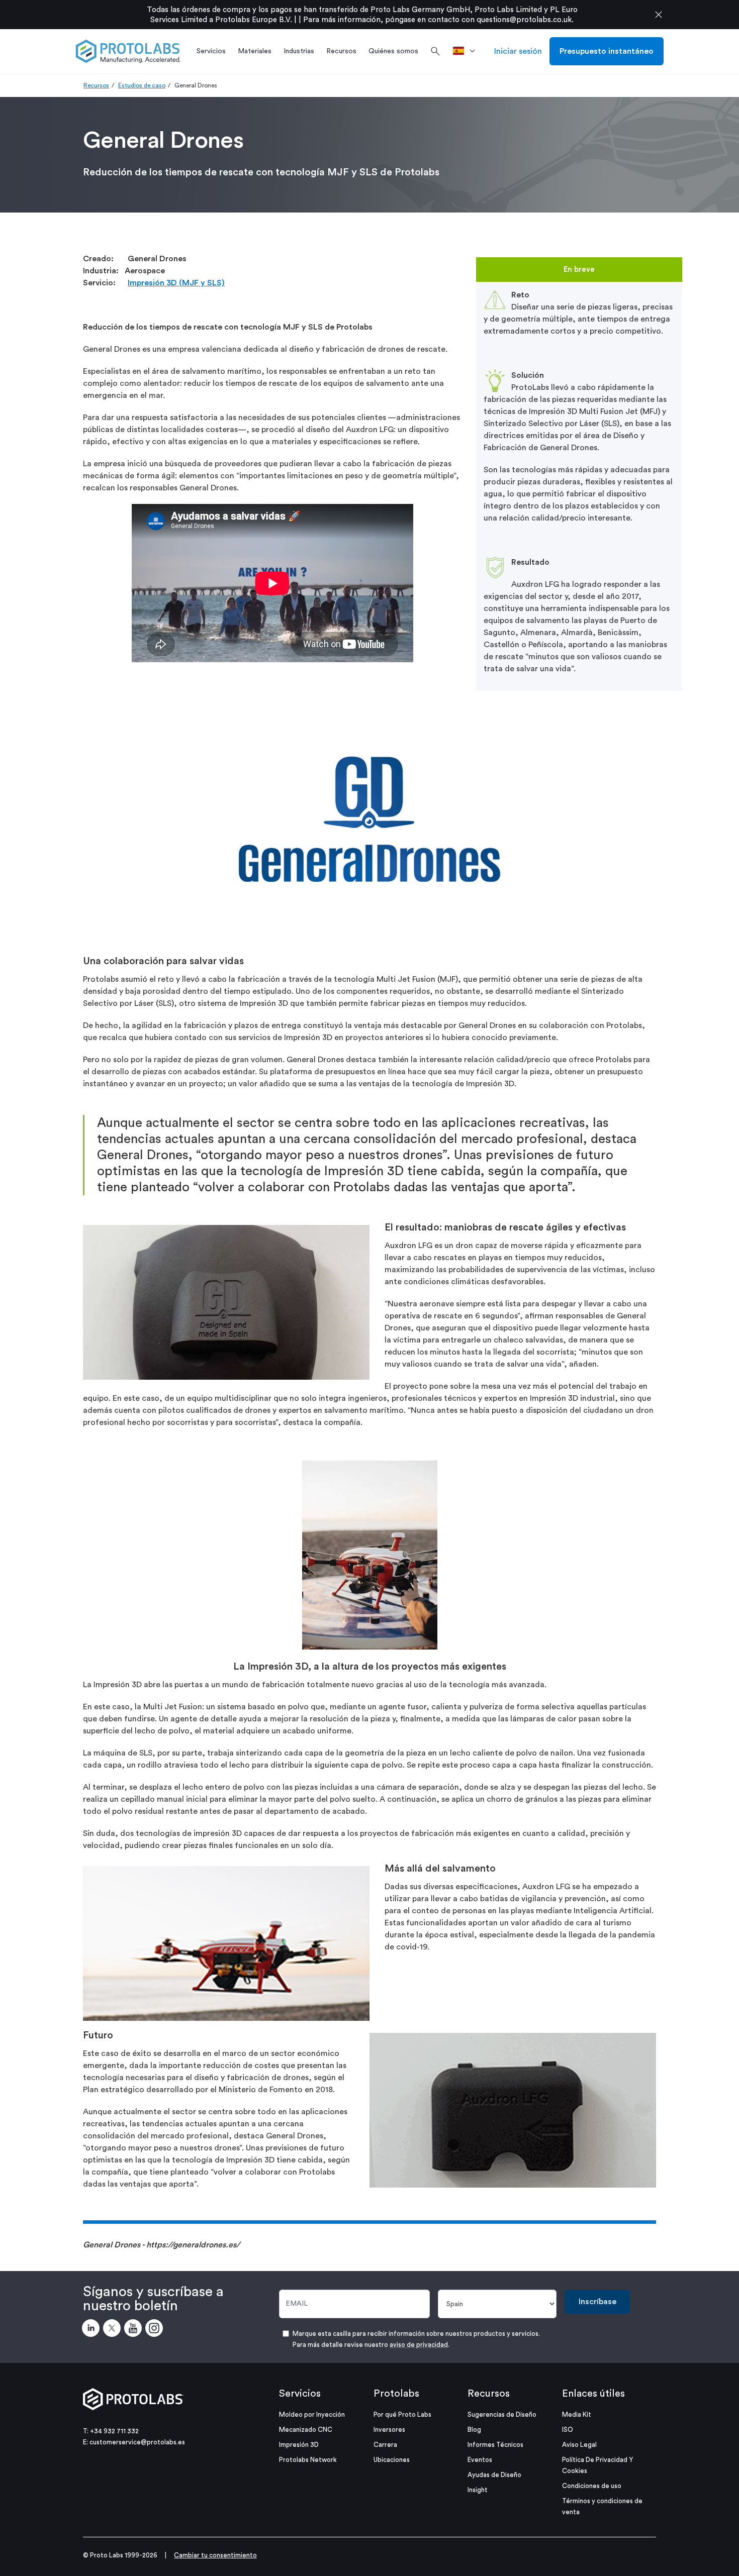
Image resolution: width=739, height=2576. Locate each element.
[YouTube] (135, 2330)
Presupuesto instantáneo (607, 51)
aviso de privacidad (419, 2345)
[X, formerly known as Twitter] (114, 2330)
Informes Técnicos (495, 2445)
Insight (478, 2490)
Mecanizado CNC (306, 2430)
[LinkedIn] (93, 2330)
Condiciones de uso (592, 2486)
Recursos (96, 85)
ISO (568, 2430)
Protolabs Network (308, 2460)
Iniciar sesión (518, 51)
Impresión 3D (299, 2445)
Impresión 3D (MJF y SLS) (176, 283)
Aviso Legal (579, 2445)
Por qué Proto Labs (402, 2414)
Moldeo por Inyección (312, 2414)
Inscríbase (597, 2302)
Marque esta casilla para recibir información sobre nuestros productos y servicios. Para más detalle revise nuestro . (416, 2339)
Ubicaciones (392, 2460)
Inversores (389, 2430)
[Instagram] (156, 2330)
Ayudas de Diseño (494, 2475)
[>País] (467, 51)
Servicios (300, 2394)
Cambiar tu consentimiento (215, 2555)
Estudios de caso (142, 85)
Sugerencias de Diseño (502, 2414)
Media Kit (577, 2414)
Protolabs (396, 2394)
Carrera (385, 2445)
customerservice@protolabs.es (137, 2442)
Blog (474, 2430)
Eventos (480, 2460)
